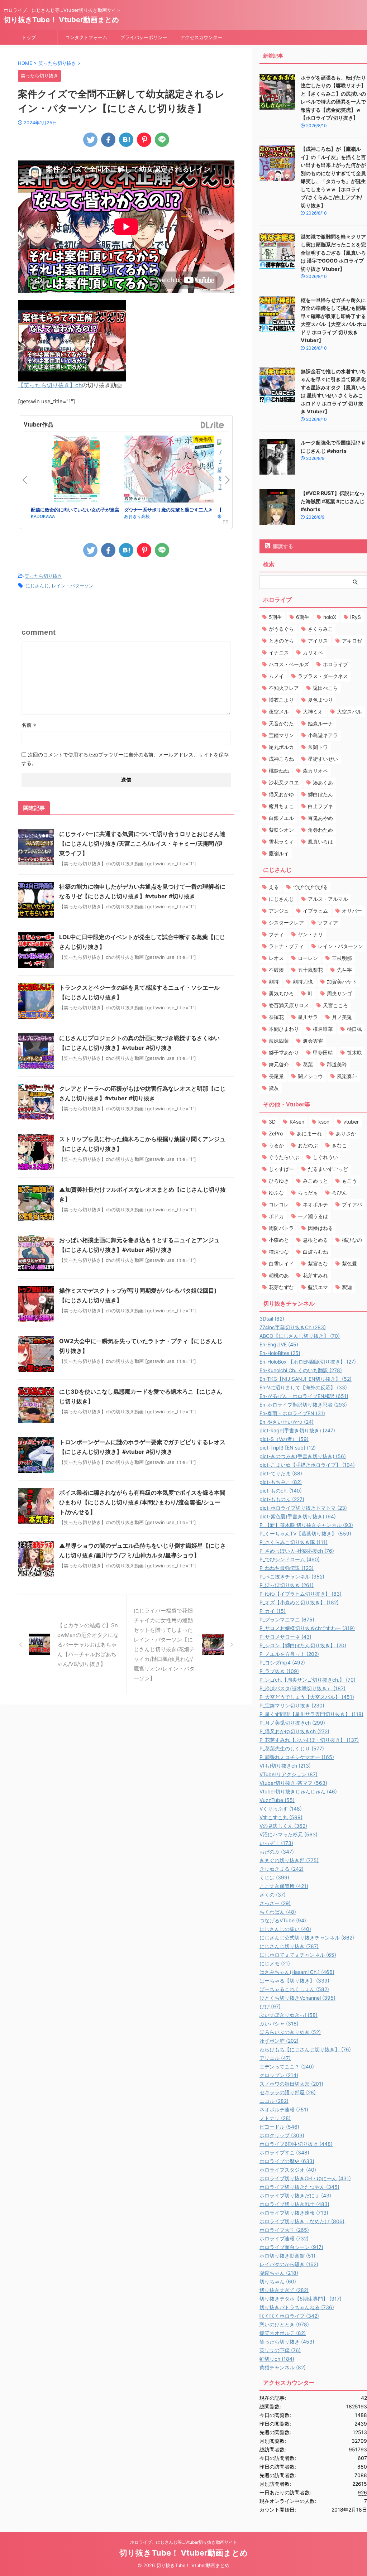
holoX (330, 617)
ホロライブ (335, 664)
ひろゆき (279, 1181)
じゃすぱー (281, 1169)
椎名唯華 (323, 1029)
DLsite (213, 425)
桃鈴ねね (279, 771)
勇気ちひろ (281, 993)
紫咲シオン (281, 830)
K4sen (297, 1122)
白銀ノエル (281, 818)
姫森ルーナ (320, 723)
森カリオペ (315, 771)
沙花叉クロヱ (284, 782)
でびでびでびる (310, 887)
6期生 (303, 617)
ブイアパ (352, 1204)
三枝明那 (342, 958)
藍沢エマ (318, 1287)
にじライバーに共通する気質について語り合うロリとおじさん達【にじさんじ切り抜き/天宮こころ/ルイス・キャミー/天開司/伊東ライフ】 (142, 844)
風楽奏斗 (347, 1076)
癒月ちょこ (281, 806)
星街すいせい (323, 759)
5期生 (275, 617)
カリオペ (313, 652)
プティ (276, 934)
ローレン (308, 958)
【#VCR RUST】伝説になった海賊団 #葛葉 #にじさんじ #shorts (333, 501)
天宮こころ (335, 1005)
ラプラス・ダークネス (323, 676)
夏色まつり (320, 700)
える (274, 887)
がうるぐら (281, 629)
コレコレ (279, 1204)
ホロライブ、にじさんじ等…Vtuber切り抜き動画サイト (184, 2542)
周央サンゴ (339, 993)
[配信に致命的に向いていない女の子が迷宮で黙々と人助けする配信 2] (76, 471)
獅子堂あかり (284, 1052)
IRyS (356, 617)
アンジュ (279, 911)
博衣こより (281, 700)
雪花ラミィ (281, 842)
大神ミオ (313, 712)
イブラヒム (315, 911)
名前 (29, 725)
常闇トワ (318, 747)
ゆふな (276, 1193)
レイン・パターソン (73, 586)
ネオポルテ (315, 1204)
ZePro (276, 1133)
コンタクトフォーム (86, 37)
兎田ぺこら (325, 688)
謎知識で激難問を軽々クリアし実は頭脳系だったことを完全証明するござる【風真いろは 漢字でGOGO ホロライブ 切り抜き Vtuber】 (333, 253)
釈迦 (347, 1287)
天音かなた (281, 723)
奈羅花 (276, 1017)
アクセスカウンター (201, 37)
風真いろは (320, 842)
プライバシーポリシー (144, 37)
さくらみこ (320, 629)
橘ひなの (352, 1240)
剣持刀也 (303, 982)
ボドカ (276, 1216)
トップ (29, 37)
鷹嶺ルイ (279, 853)
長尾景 (276, 1076)
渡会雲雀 (313, 1041)
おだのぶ (308, 1145)
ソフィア (328, 922)
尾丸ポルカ (281, 747)
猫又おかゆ (281, 794)
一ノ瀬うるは (313, 1216)
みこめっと (315, 1181)
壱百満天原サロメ (289, 1005)
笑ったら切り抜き (43, 576)
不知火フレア (284, 688)
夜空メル (279, 712)
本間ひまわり (284, 1029)
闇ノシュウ (310, 1076)
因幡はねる (320, 1228)
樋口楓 (354, 1029)
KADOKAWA (43, 516)
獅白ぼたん (320, 794)
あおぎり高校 (137, 516)
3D (272, 1122)
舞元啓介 (279, 1064)
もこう (349, 1181)
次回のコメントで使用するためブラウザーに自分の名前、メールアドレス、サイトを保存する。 (125, 759)
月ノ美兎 (342, 1017)
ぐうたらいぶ (284, 1157)
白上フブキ (320, 806)
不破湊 (276, 970)
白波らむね (315, 1252)
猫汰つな (279, 1252)
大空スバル (349, 712)
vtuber (351, 1122)
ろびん (339, 1193)
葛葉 (308, 1064)
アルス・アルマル (328, 899)
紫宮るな (318, 1263)
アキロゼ (352, 641)
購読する (282, 546)
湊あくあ (323, 782)
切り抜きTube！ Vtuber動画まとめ (61, 20)
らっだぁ (308, 1193)
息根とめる (315, 1240)
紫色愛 (349, 1263)
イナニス (279, 652)
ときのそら (281, 641)
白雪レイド (281, 1263)
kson (324, 1122)
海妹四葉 (279, 1041)
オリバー (352, 911)
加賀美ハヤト (342, 982)
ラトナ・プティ (286, 946)
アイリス (318, 641)
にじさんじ (37, 586)
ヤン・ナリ (310, 934)
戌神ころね (281, 759)
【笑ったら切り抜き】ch (50, 385)
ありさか (346, 1133)
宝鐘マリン (281, 735)
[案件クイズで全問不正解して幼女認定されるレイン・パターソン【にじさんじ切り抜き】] (126, 140)
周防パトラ (281, 1228)
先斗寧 (344, 970)
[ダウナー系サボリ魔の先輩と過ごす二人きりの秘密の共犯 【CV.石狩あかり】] (169, 470)
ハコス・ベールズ (289, 664)
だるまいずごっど (328, 1169)
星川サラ (308, 1017)
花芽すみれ (315, 1275)
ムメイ (276, 676)
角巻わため (320, 830)
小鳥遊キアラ (323, 735)
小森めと (279, 1240)
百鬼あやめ (320, 818)
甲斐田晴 (323, 1052)
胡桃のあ (279, 1275)
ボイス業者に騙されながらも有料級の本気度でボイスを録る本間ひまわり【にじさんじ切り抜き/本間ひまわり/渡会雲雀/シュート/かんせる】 (142, 1502)
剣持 (274, 982)
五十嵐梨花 (310, 970)
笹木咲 (354, 1052)
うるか (276, 1145)
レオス (276, 958)
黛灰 (274, 1088)
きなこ (339, 1145)
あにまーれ (309, 1133)
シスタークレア (286, 922)
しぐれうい (325, 1157)
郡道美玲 (337, 1064)
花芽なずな (281, 1287)
